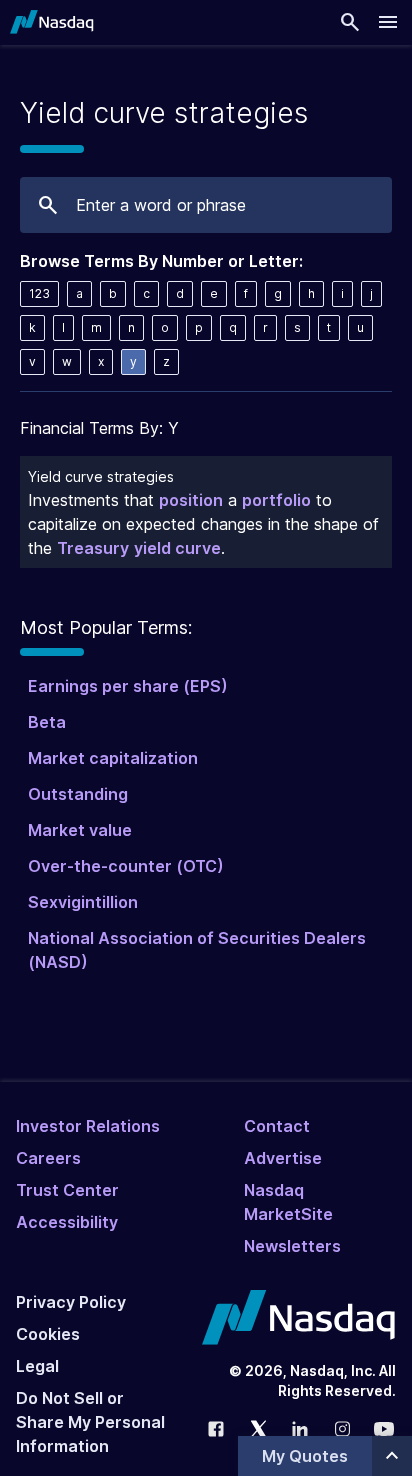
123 (39, 293)
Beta (47, 722)
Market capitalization (113, 758)
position (191, 500)
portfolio (276, 500)
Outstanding (78, 794)
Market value (80, 830)
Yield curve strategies (101, 476)
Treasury (93, 548)
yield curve (177, 548)
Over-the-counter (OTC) (126, 866)
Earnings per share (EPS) (128, 686)
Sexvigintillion (83, 902)
